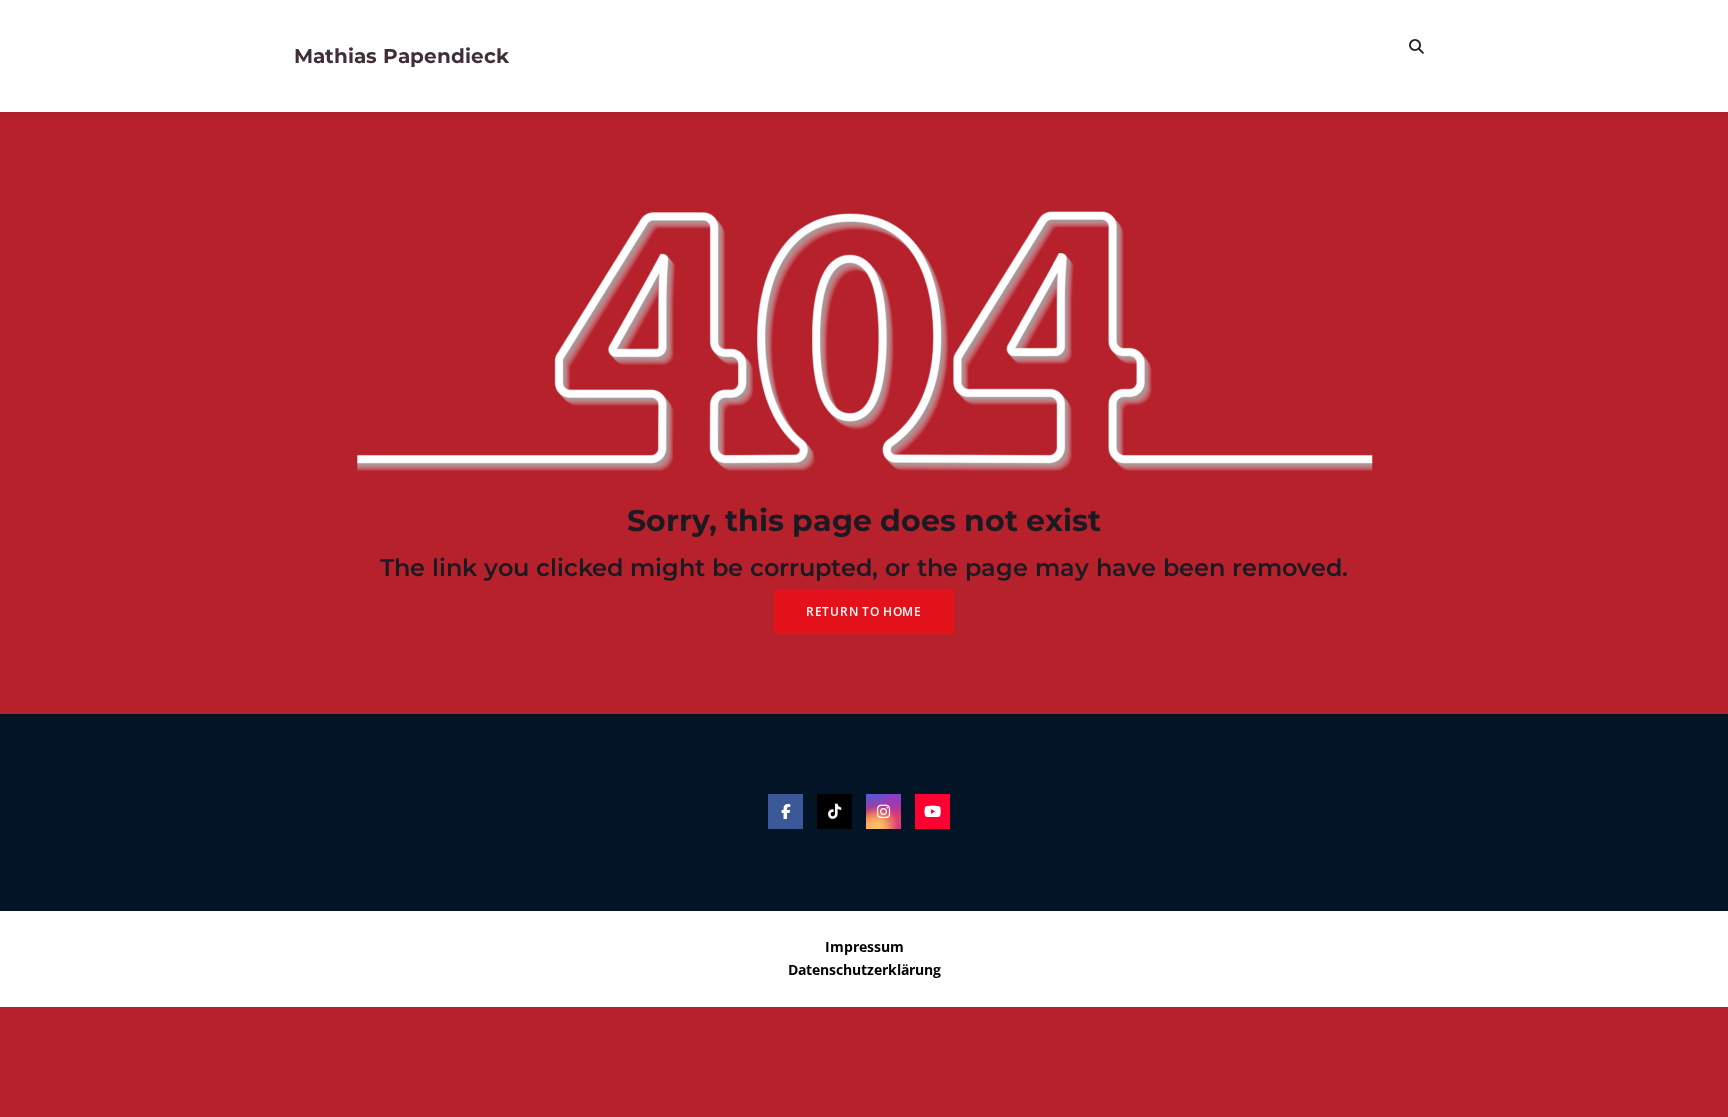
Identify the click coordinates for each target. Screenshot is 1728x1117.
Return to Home (864, 611)
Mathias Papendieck (401, 56)
